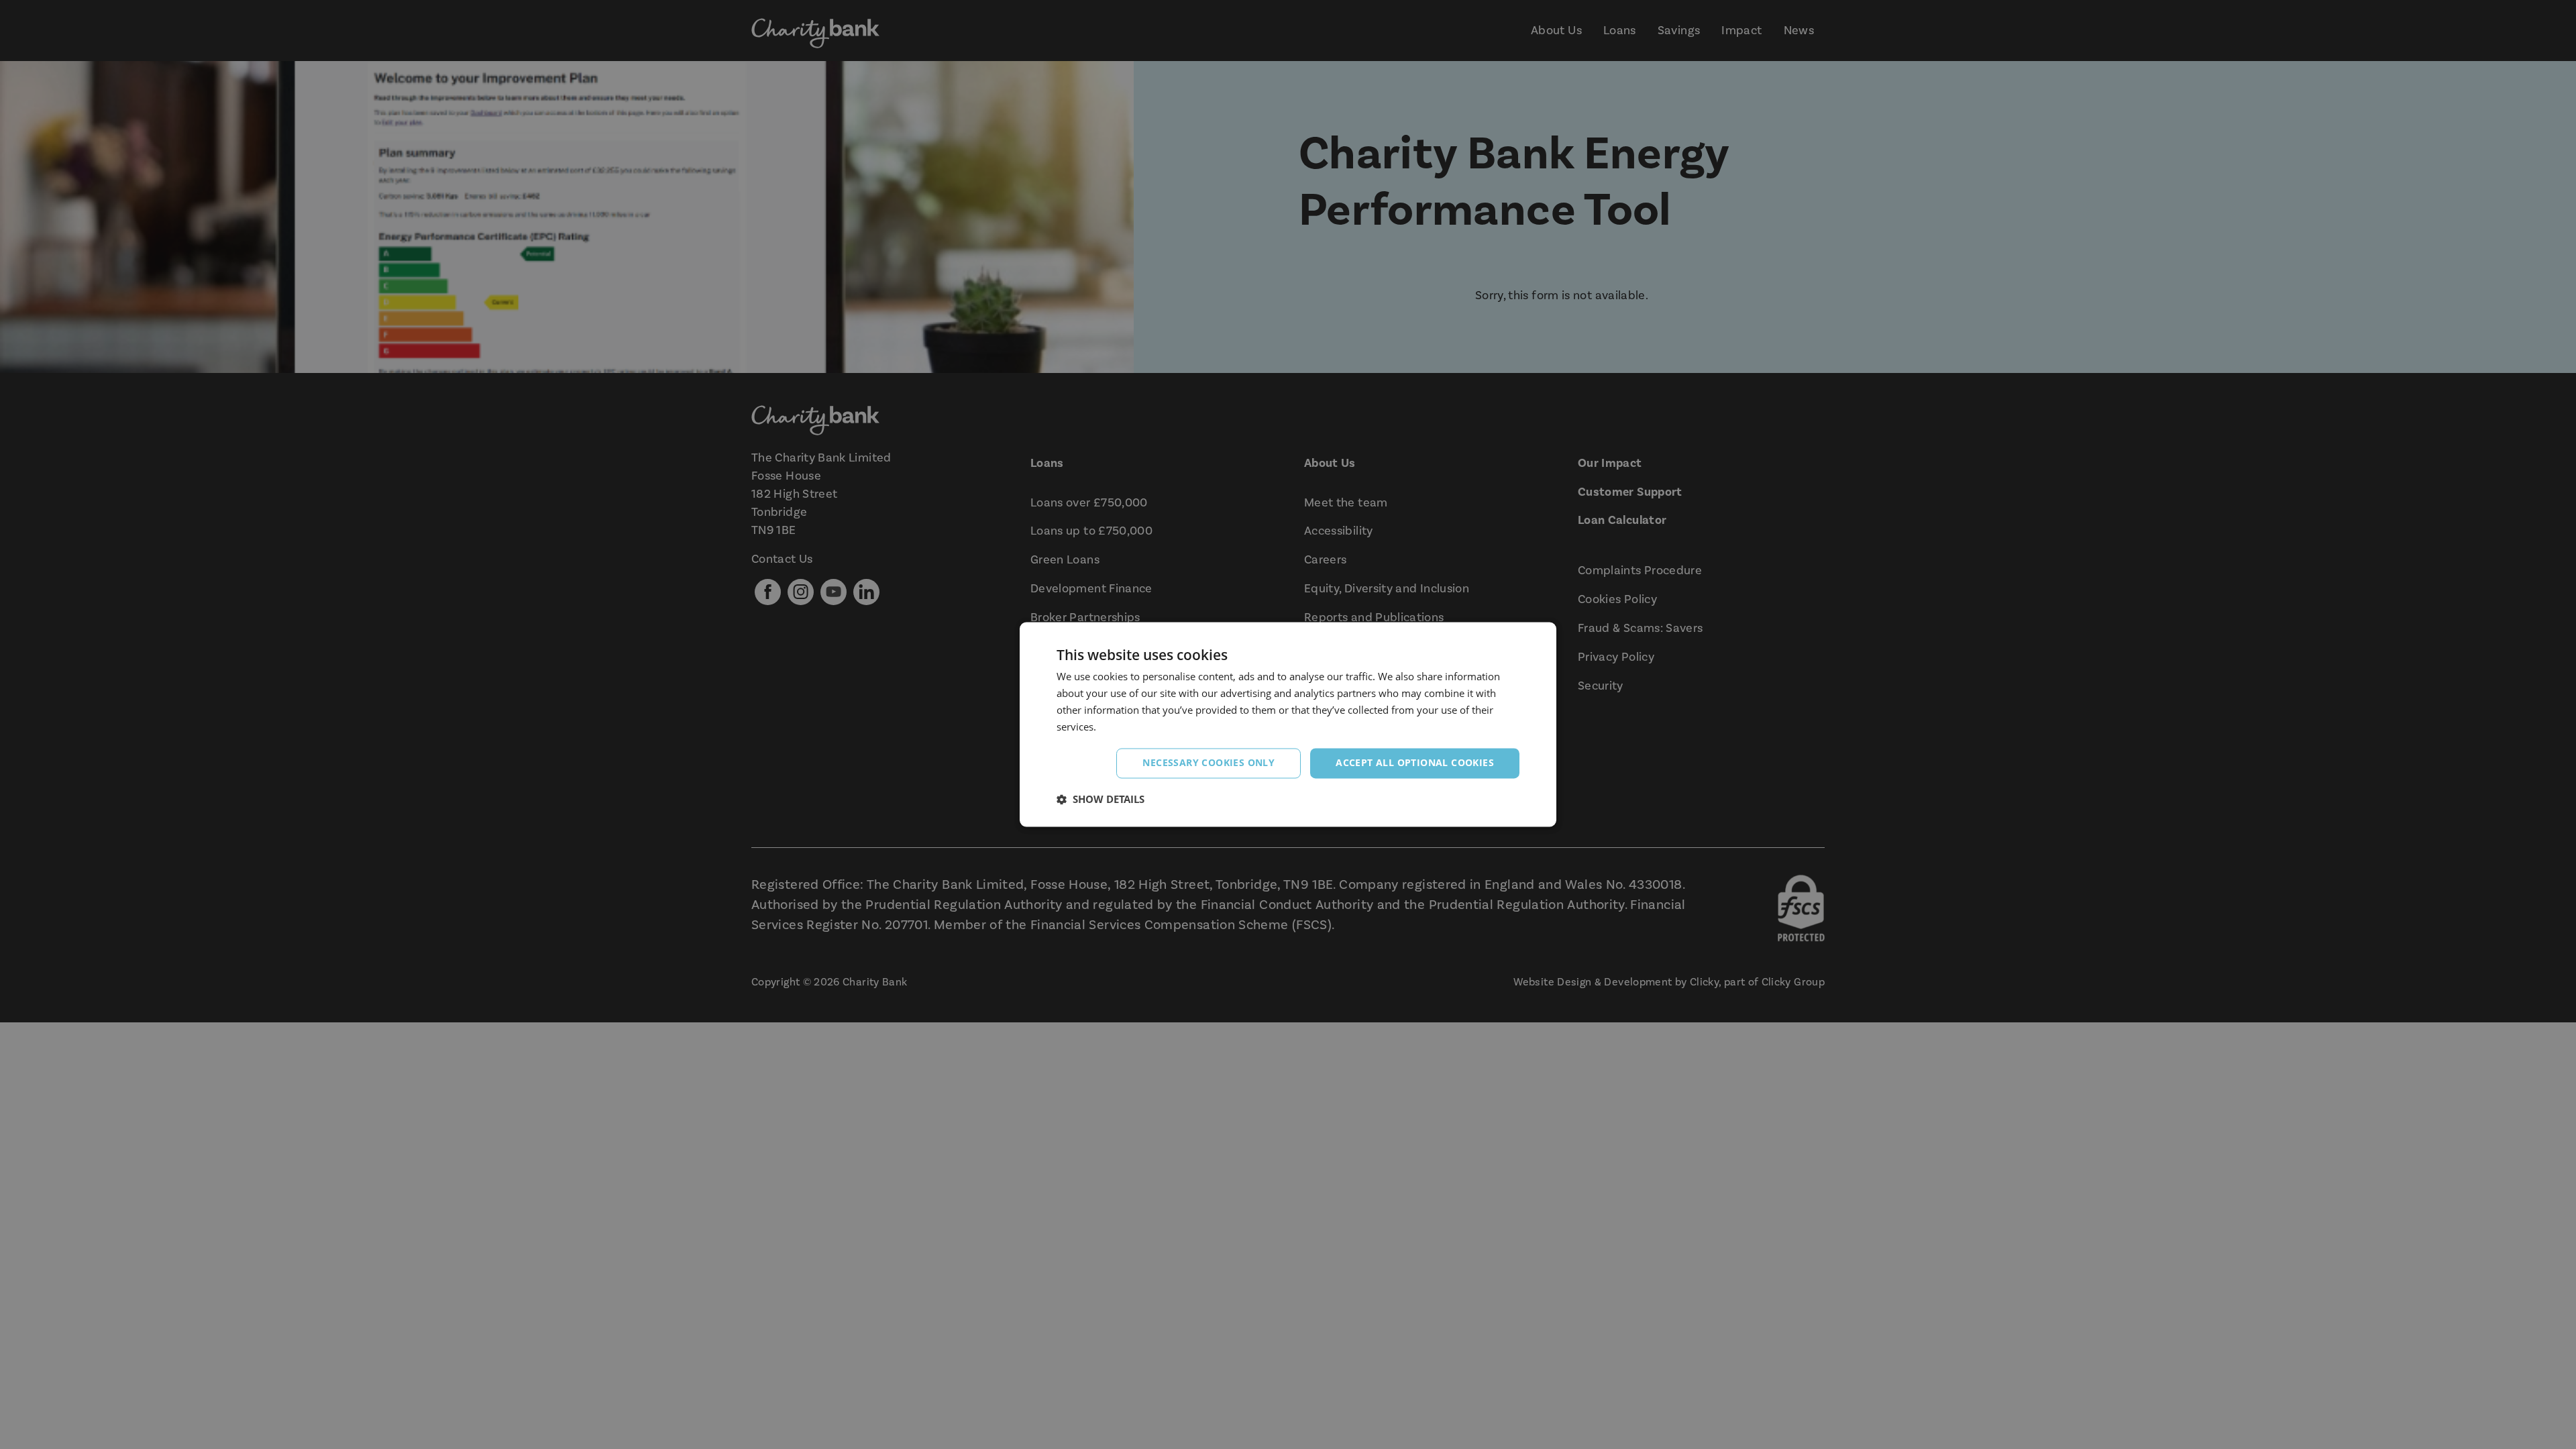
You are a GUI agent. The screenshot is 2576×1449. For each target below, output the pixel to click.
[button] (1101, 800)
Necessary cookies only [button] (1209, 763)
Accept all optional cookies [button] (1415, 763)
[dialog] (1288, 724)
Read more (1124, 727)
